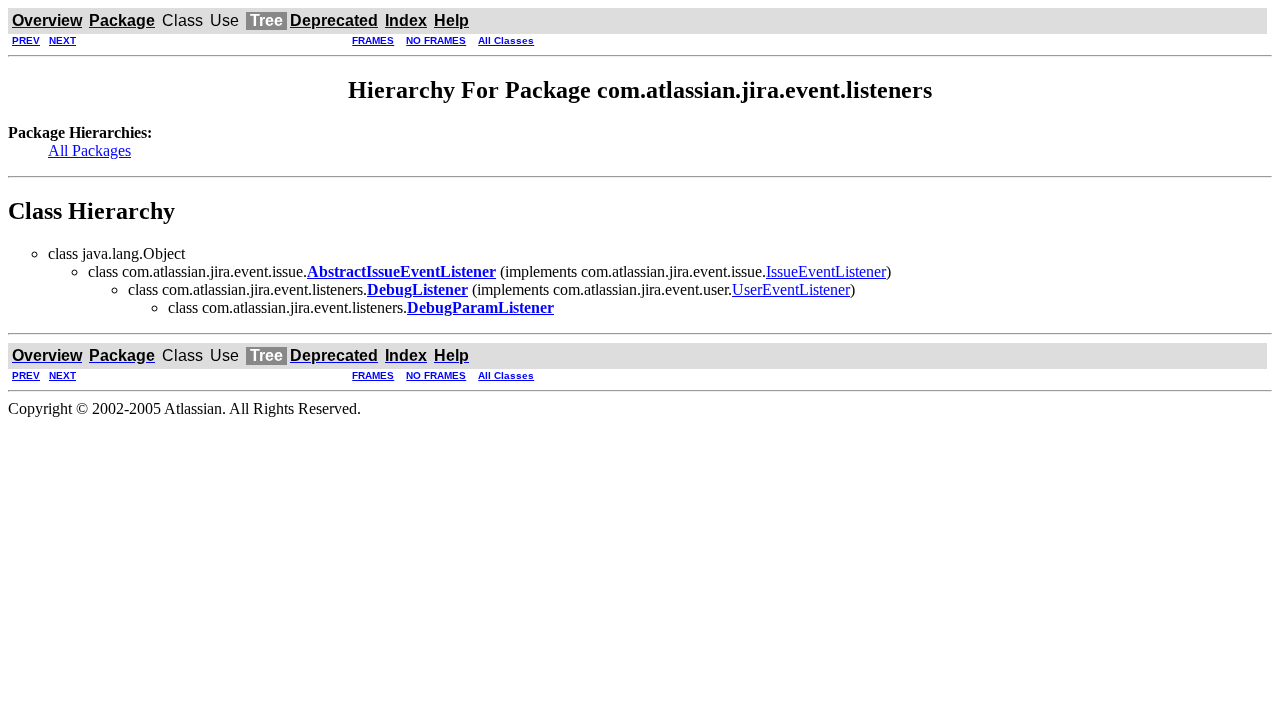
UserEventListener (791, 289)
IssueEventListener (826, 271)
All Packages (89, 150)
